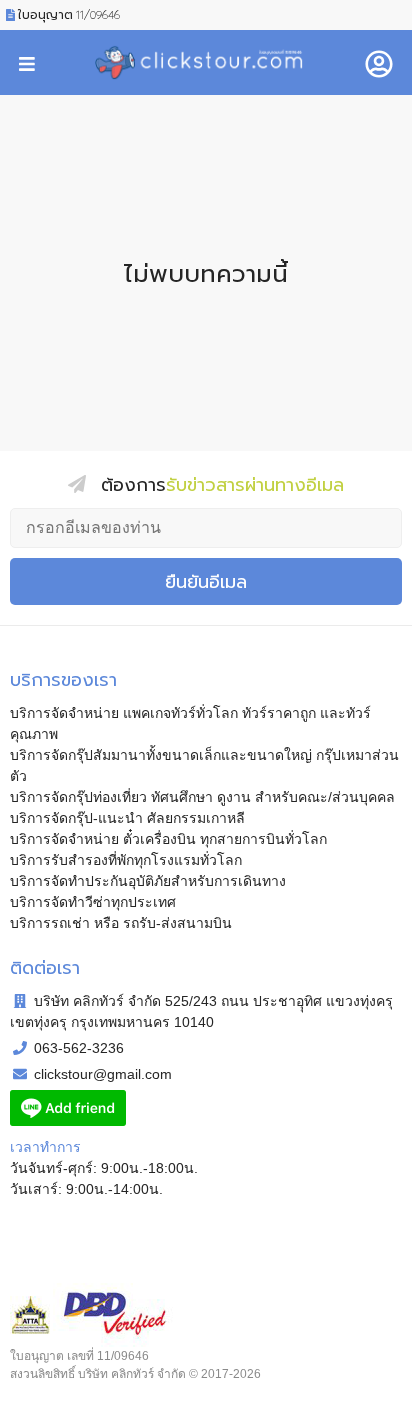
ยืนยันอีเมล (206, 581)
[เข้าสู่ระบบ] (379, 62)
